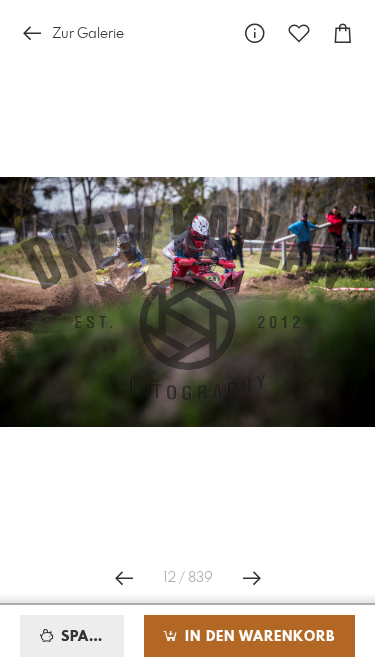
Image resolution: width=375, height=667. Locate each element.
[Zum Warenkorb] (343, 33)
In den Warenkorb (257, 637)
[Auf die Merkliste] (299, 33)
